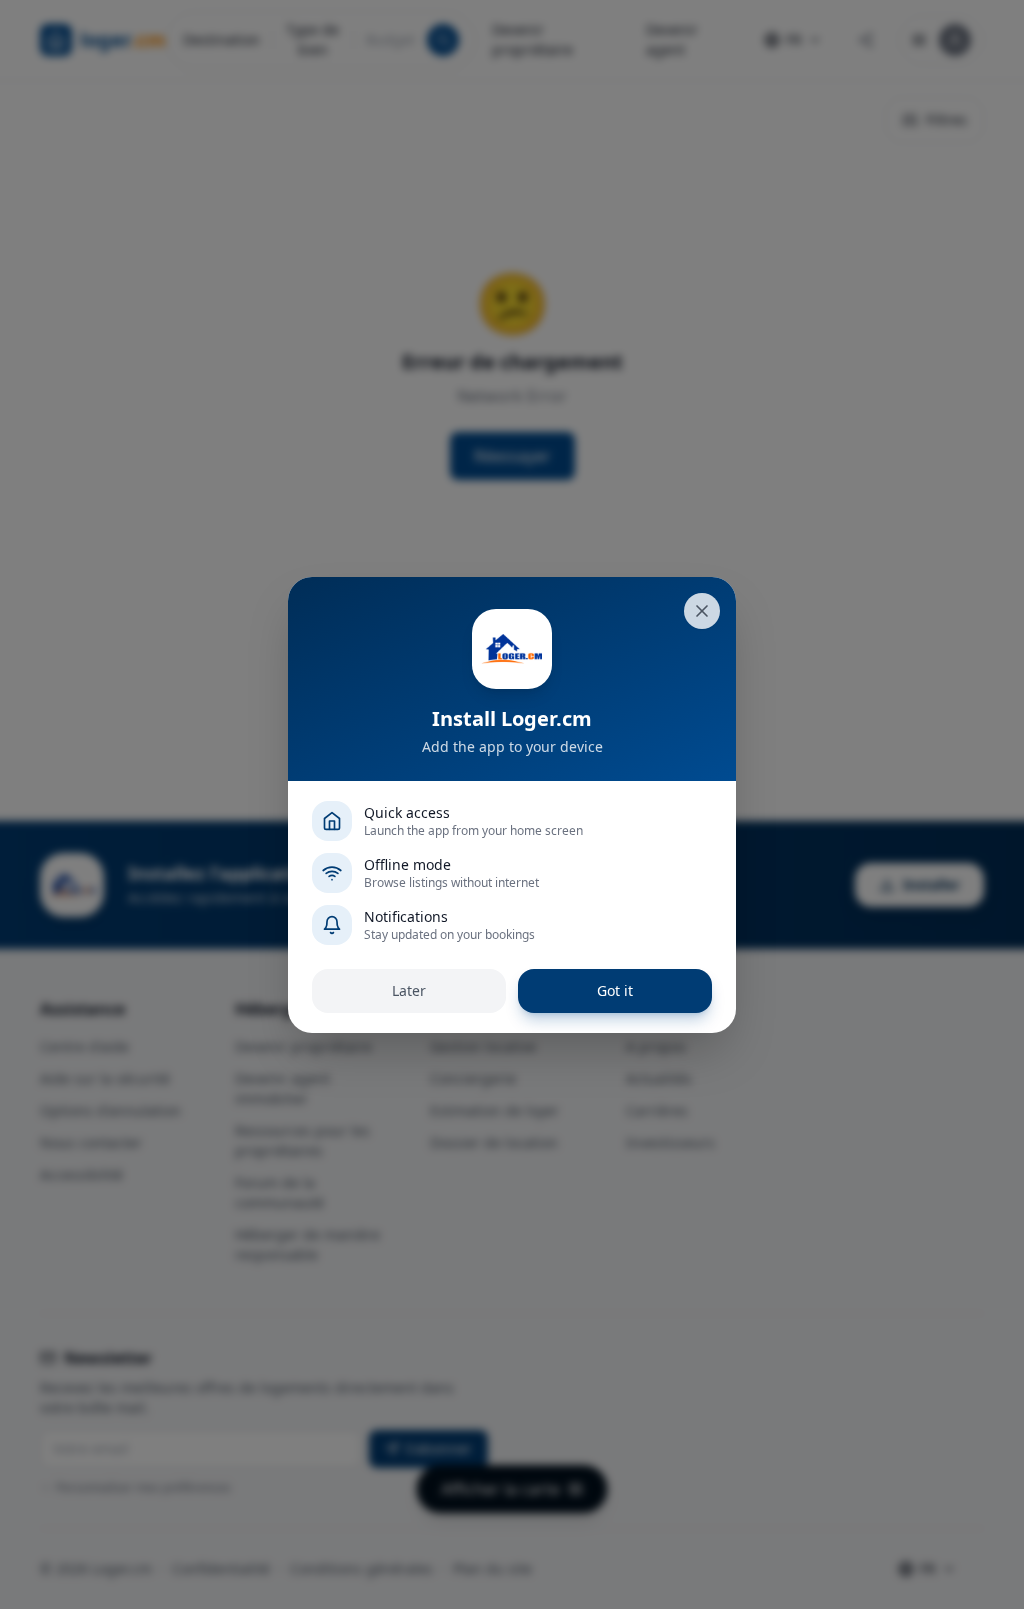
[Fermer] (702, 611)
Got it (615, 990)
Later (409, 990)
